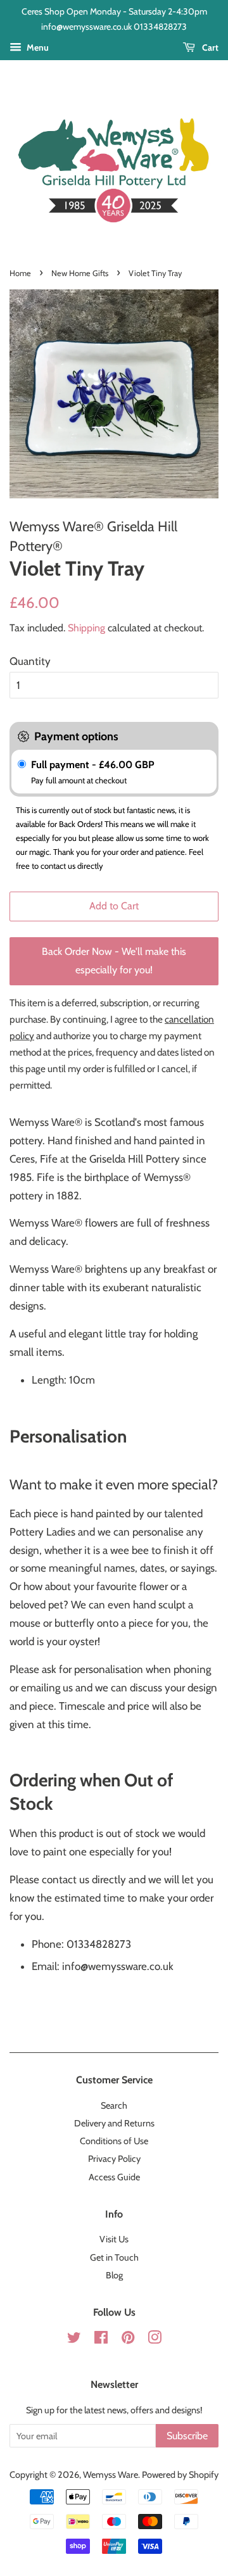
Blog (114, 2275)
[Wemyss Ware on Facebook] (101, 2340)
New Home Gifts (80, 273)
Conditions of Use (114, 2141)
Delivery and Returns (114, 2123)
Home (20, 273)
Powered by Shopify (180, 2475)
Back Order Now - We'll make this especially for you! (114, 961)
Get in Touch (114, 2257)
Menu (37, 47)
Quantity (30, 661)
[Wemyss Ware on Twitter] (74, 2340)
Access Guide (114, 2177)
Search (114, 2106)
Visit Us (114, 2239)
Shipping (86, 628)
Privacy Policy (114, 2159)
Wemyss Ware (111, 2475)
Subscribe (187, 2436)
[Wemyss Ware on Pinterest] (128, 2340)
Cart (209, 47)
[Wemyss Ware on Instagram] (155, 2340)
